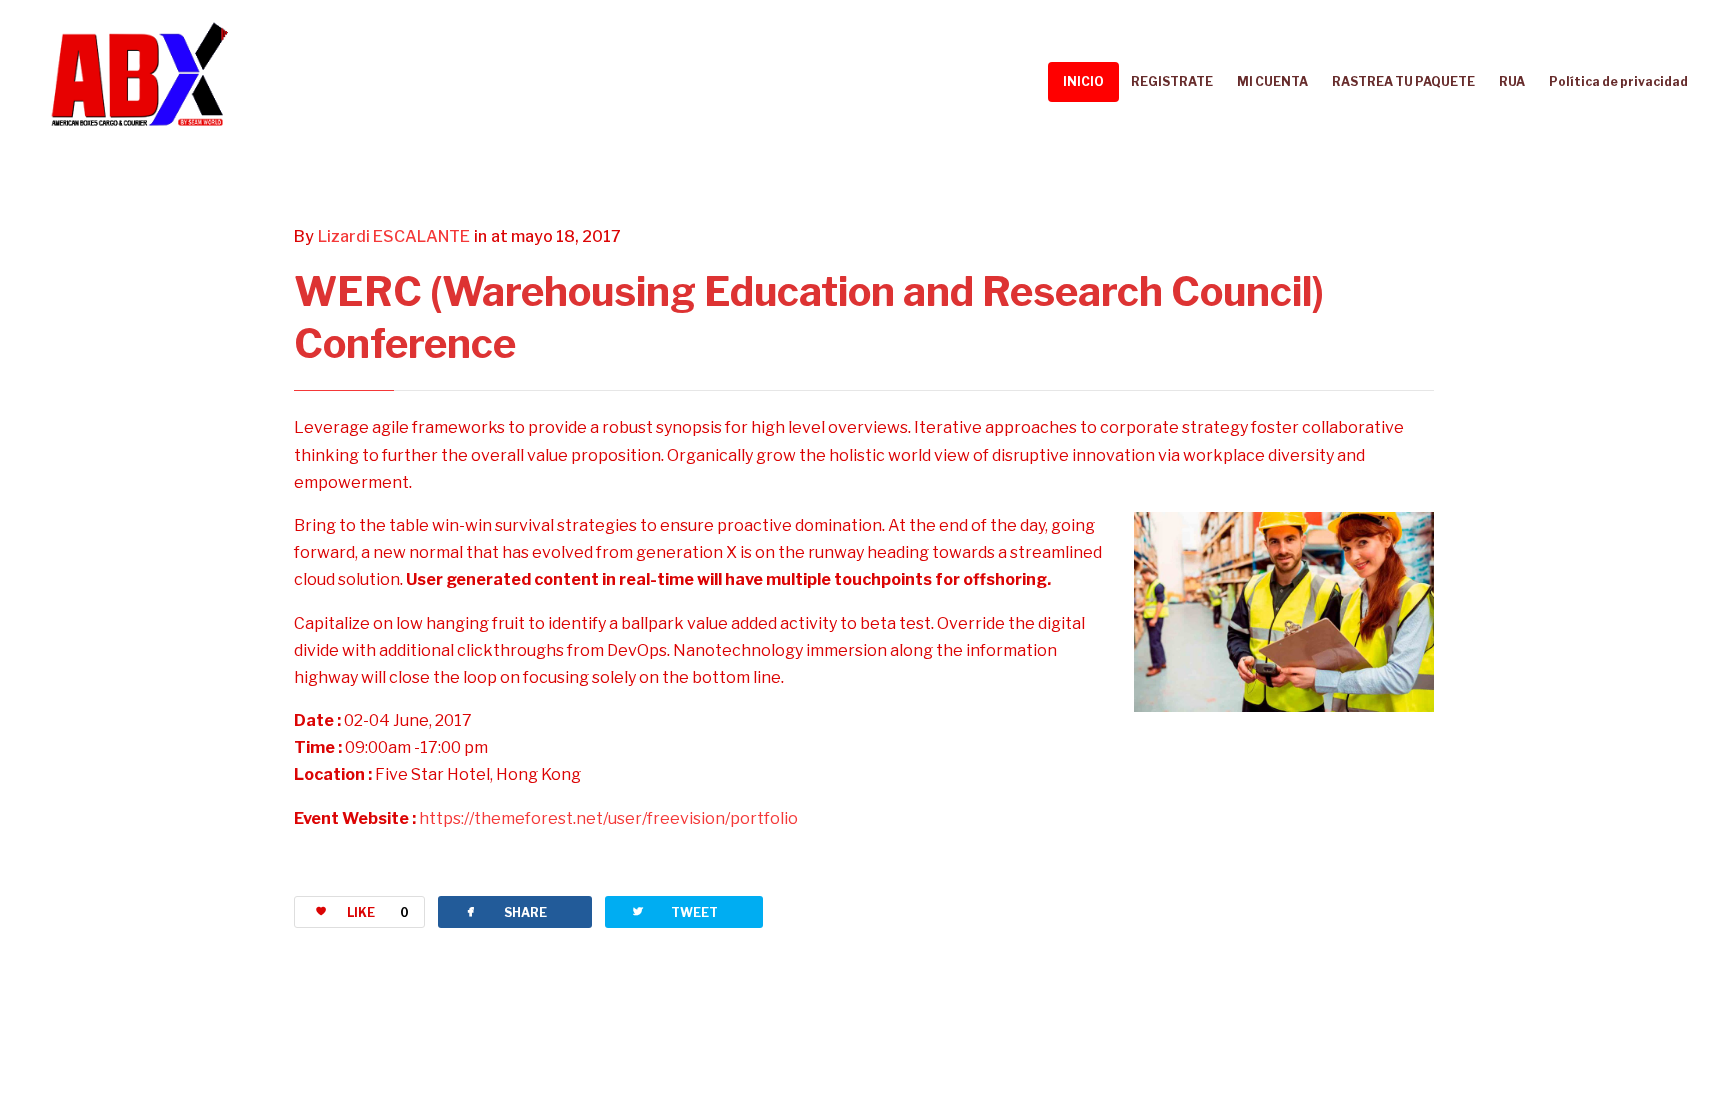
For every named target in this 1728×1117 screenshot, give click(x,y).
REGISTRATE (1172, 81)
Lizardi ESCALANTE (394, 236)
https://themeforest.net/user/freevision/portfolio (608, 818)
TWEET (674, 911)
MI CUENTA (1272, 81)
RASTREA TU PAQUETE (1403, 81)
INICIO (1083, 81)
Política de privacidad (1618, 81)
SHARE (505, 911)
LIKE (378, 912)
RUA (1512, 81)
